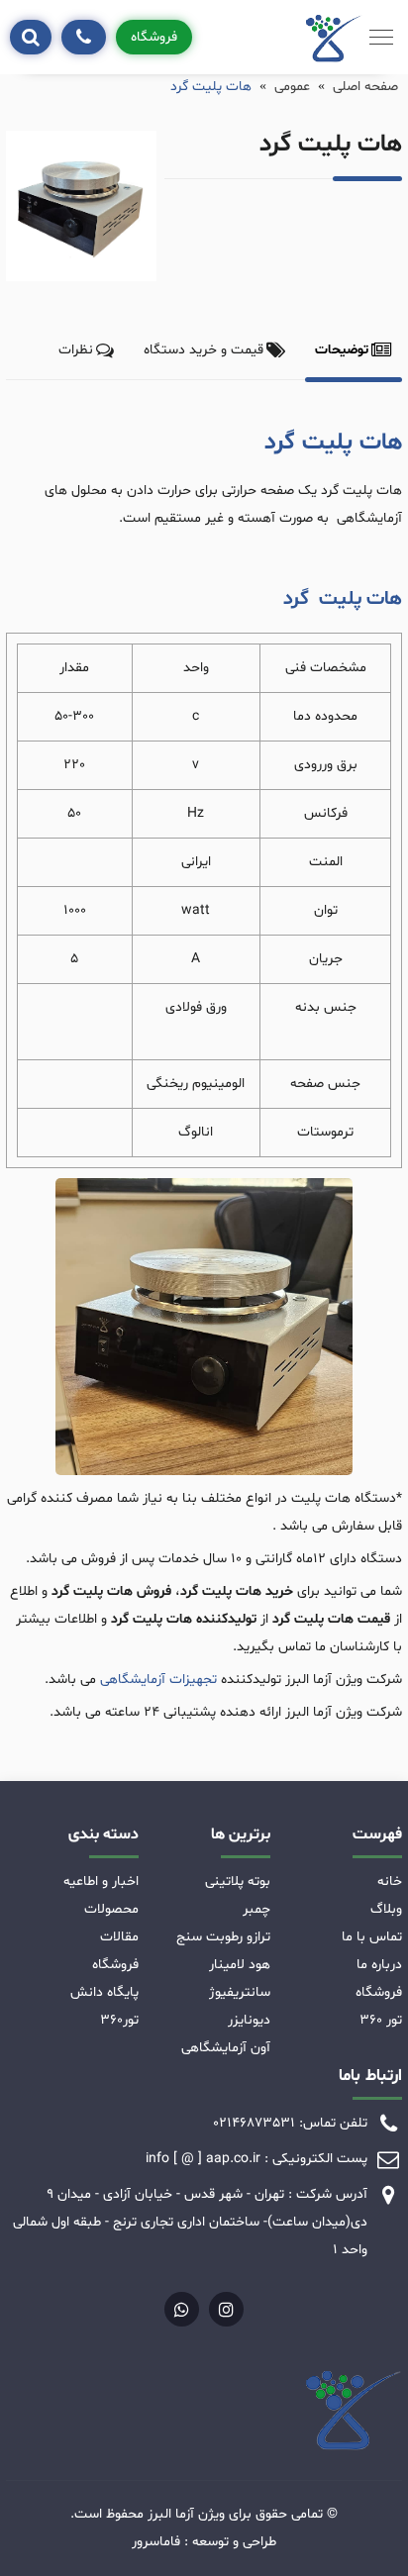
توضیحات (342, 350)
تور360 (119, 2020)
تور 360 (381, 2020)
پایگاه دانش (104, 1992)
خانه (390, 1882)
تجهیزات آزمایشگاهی (158, 1680)
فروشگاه (154, 37)
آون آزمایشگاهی (226, 2048)
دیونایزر (249, 2020)
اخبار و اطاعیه (101, 1882)
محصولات (111, 1909)
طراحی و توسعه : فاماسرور (204, 2542)
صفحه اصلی (365, 87)
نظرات (76, 350)
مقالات (119, 1937)
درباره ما (379, 1965)
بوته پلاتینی (238, 1882)
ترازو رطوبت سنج (223, 1937)
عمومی (292, 87)
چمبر (256, 1909)
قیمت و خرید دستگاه (204, 350)
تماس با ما (372, 1937)
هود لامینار (240, 1965)
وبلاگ (386, 1909)
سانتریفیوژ (240, 1992)
